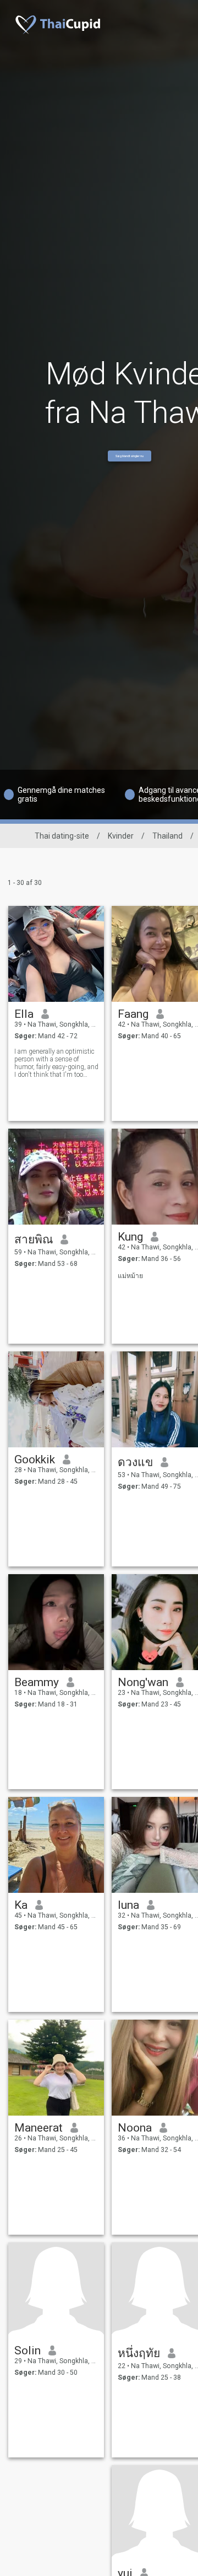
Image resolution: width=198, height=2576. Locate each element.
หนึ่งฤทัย (139, 2353)
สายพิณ (34, 1239)
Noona (135, 2128)
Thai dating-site (62, 836)
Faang (133, 1014)
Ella (24, 1014)
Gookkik (35, 1459)
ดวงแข (135, 1462)
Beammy (37, 1682)
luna (128, 1905)
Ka (21, 1905)
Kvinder (121, 836)
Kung (130, 1237)
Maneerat (38, 2128)
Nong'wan (143, 1682)
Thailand (167, 836)
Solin (28, 2350)
